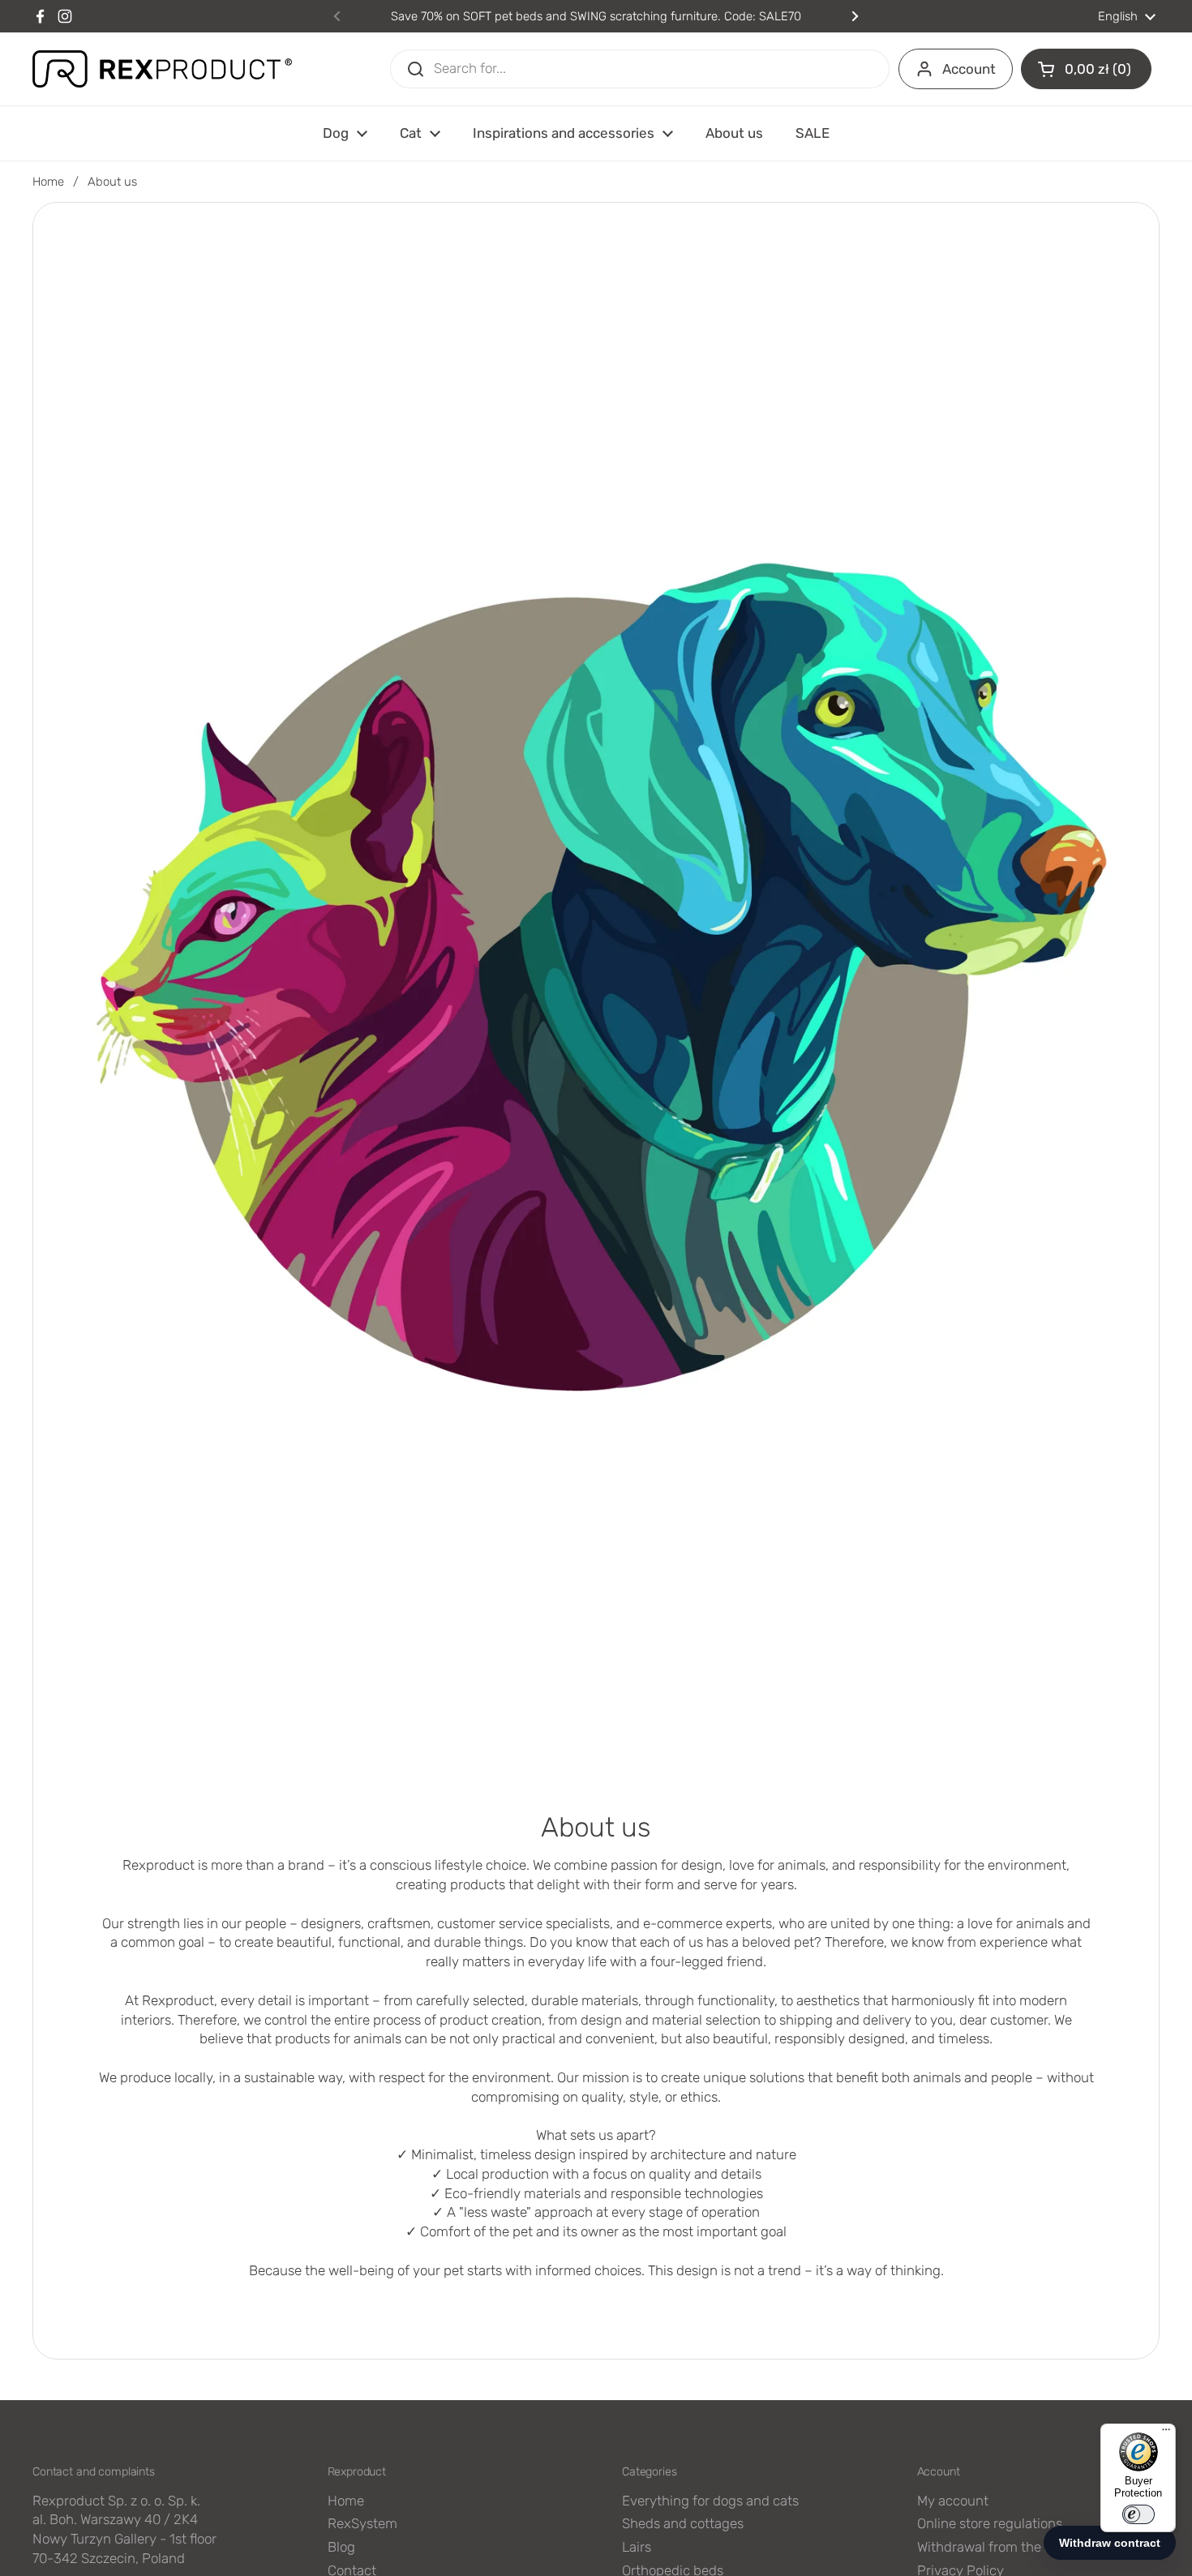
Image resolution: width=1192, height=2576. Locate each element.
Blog (341, 2547)
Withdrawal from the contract (1007, 2547)
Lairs (637, 2547)
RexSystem (362, 2523)
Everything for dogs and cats (710, 2501)
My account (953, 2501)
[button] (1086, 69)
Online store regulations (990, 2523)
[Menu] (1166, 2433)
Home (48, 182)
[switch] (1138, 2514)
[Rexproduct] (162, 69)
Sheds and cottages (683, 2523)
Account (969, 69)
